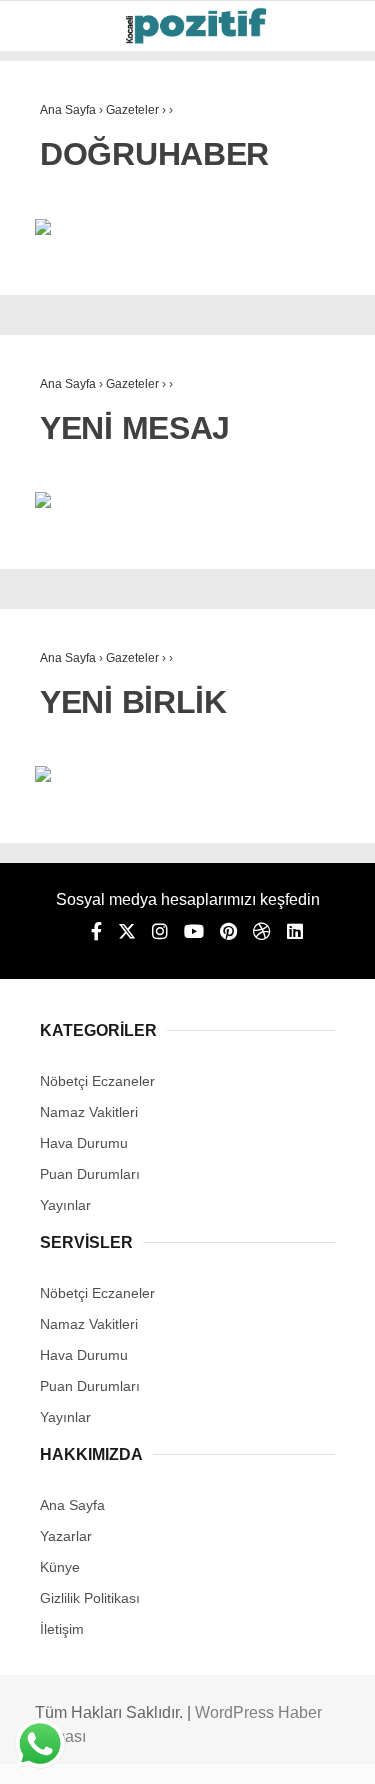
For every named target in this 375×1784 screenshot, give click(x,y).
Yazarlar (66, 1536)
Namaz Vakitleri (89, 1112)
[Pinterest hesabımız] (228, 932)
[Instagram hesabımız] (160, 932)
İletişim (62, 1629)
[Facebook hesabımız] (96, 932)
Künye (60, 1567)
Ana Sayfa (72, 1505)
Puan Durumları (90, 1174)
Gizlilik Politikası (90, 1598)
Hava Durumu (84, 1143)
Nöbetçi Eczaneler (97, 1081)
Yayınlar (65, 1205)
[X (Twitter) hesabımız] (127, 932)
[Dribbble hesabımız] (262, 932)
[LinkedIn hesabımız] (295, 932)
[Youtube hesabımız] (194, 932)
